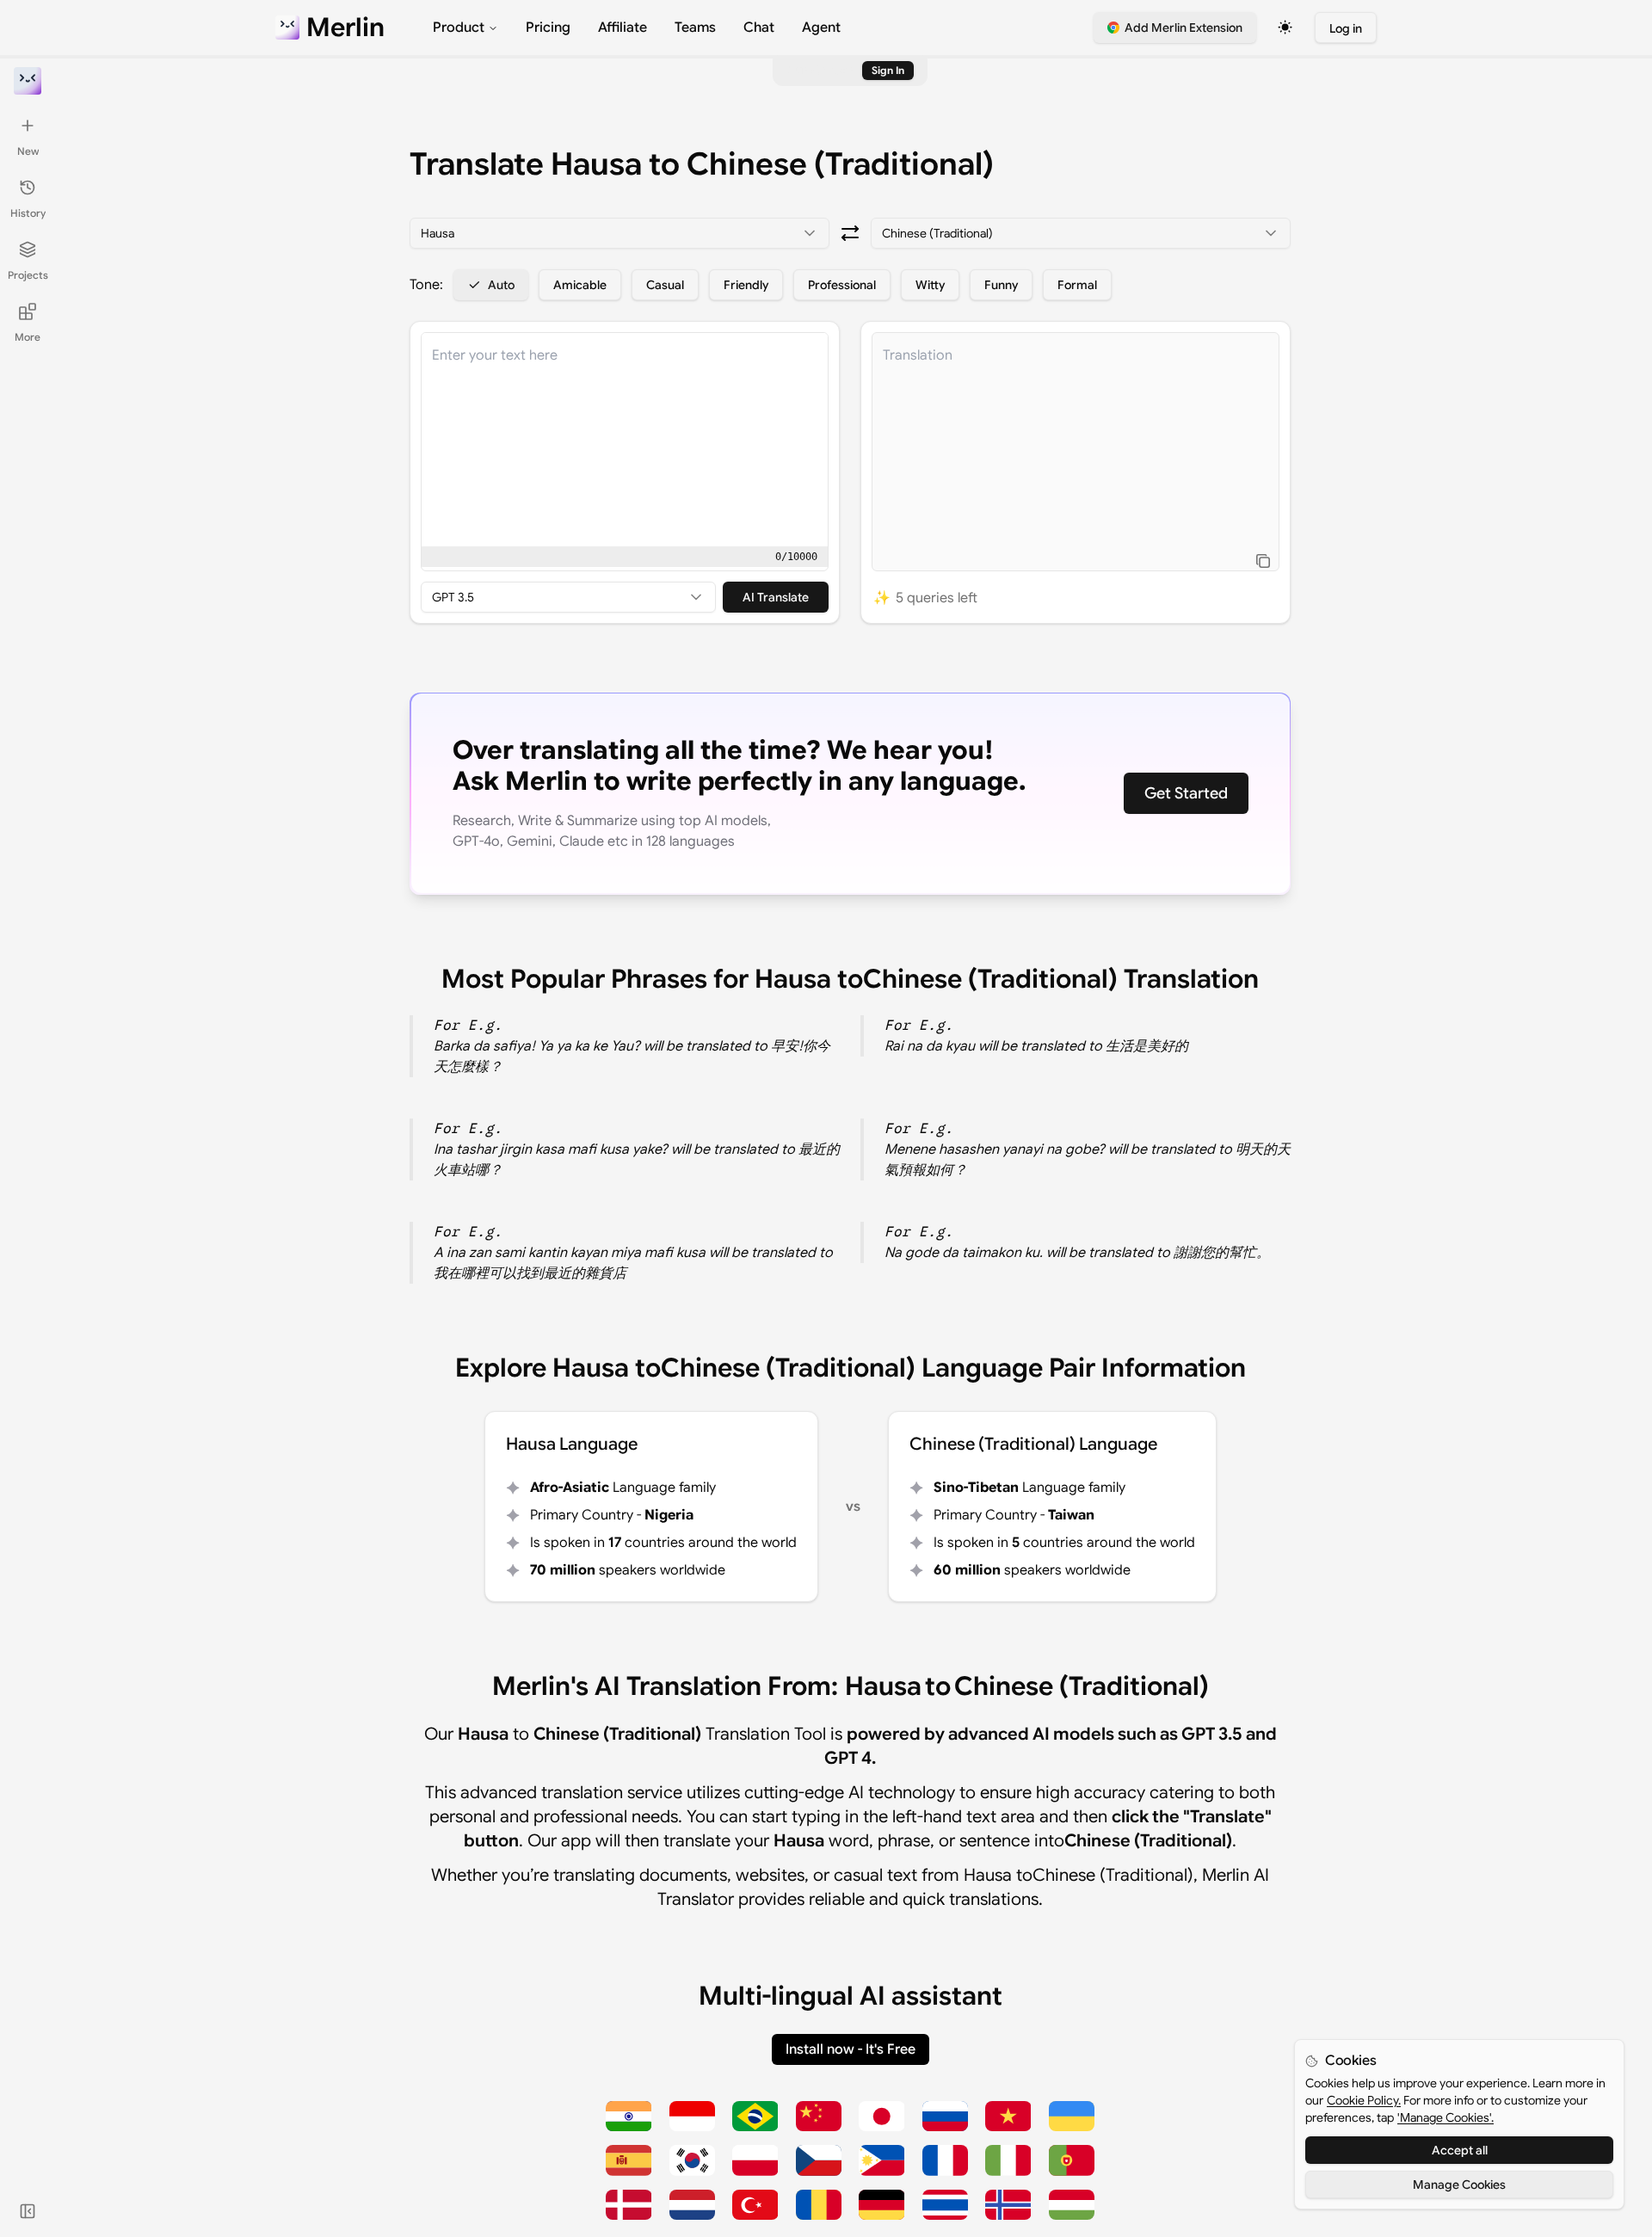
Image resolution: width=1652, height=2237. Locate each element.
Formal (1077, 285)
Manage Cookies (1459, 2185)
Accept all (1460, 2150)
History (28, 213)
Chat (759, 28)
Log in (1346, 28)
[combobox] (619, 233)
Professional (842, 285)
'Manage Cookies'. (1445, 2117)
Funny (1001, 285)
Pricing (548, 28)
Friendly (746, 285)
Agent (821, 28)
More (28, 337)
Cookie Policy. (1364, 2100)
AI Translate (776, 597)
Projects (28, 275)
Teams (695, 28)
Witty (930, 285)
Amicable (580, 285)
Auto (501, 285)
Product (459, 28)
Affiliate (623, 28)
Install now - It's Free (851, 2049)
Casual (665, 285)
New (28, 151)
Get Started (1186, 793)
